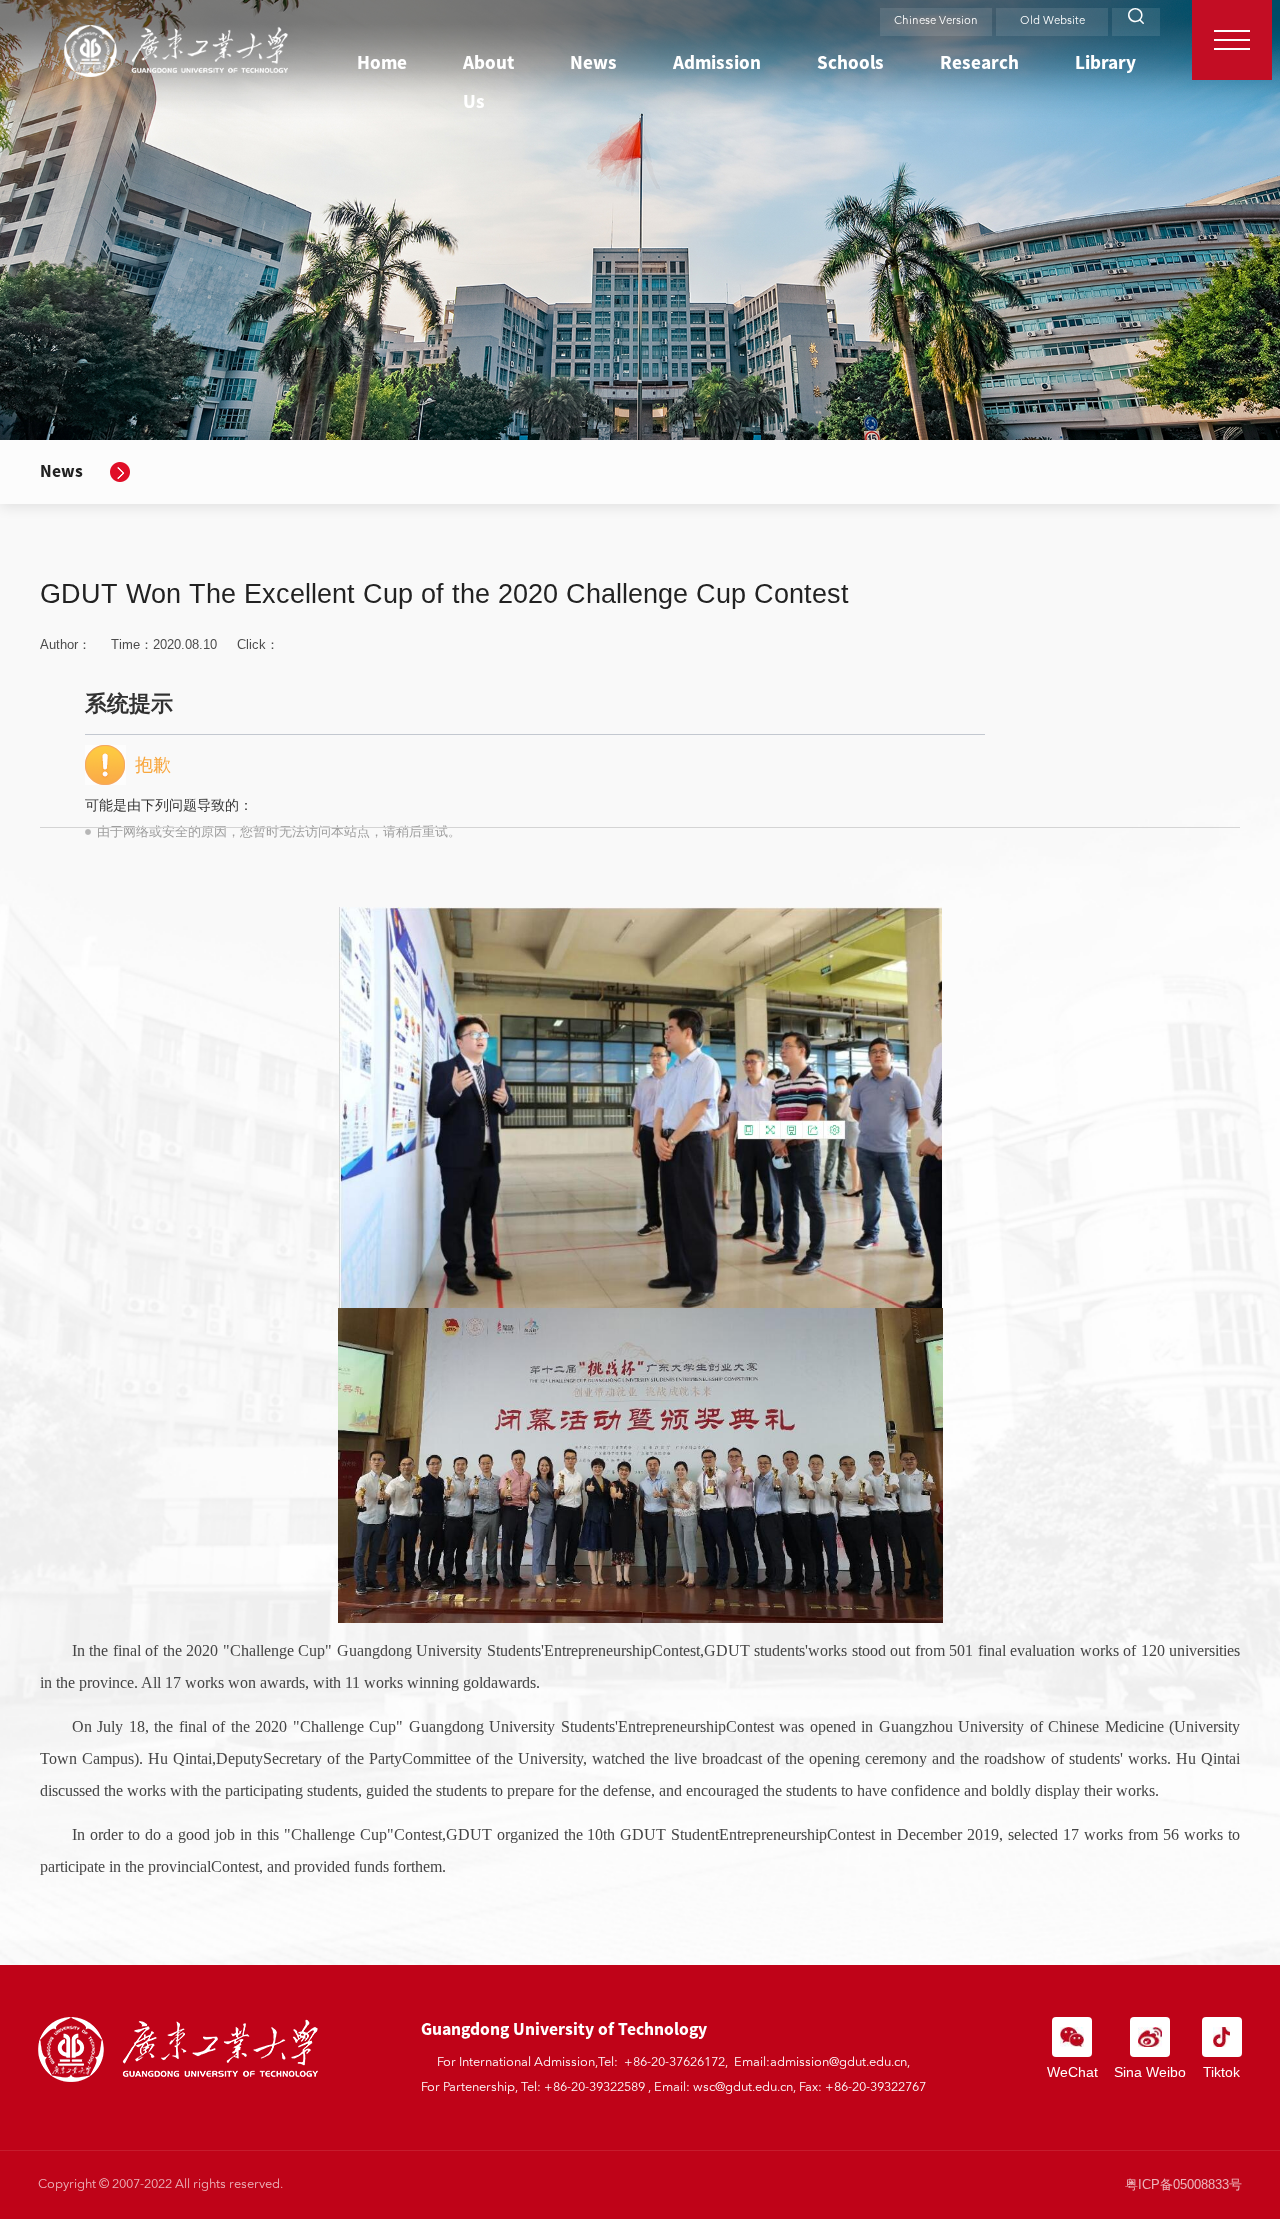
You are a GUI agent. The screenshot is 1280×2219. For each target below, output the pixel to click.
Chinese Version (936, 21)
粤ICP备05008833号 (1183, 2184)
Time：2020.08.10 (164, 644)
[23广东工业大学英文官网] (176, 51)
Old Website (1052, 21)
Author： (65, 644)
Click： (273, 738)
